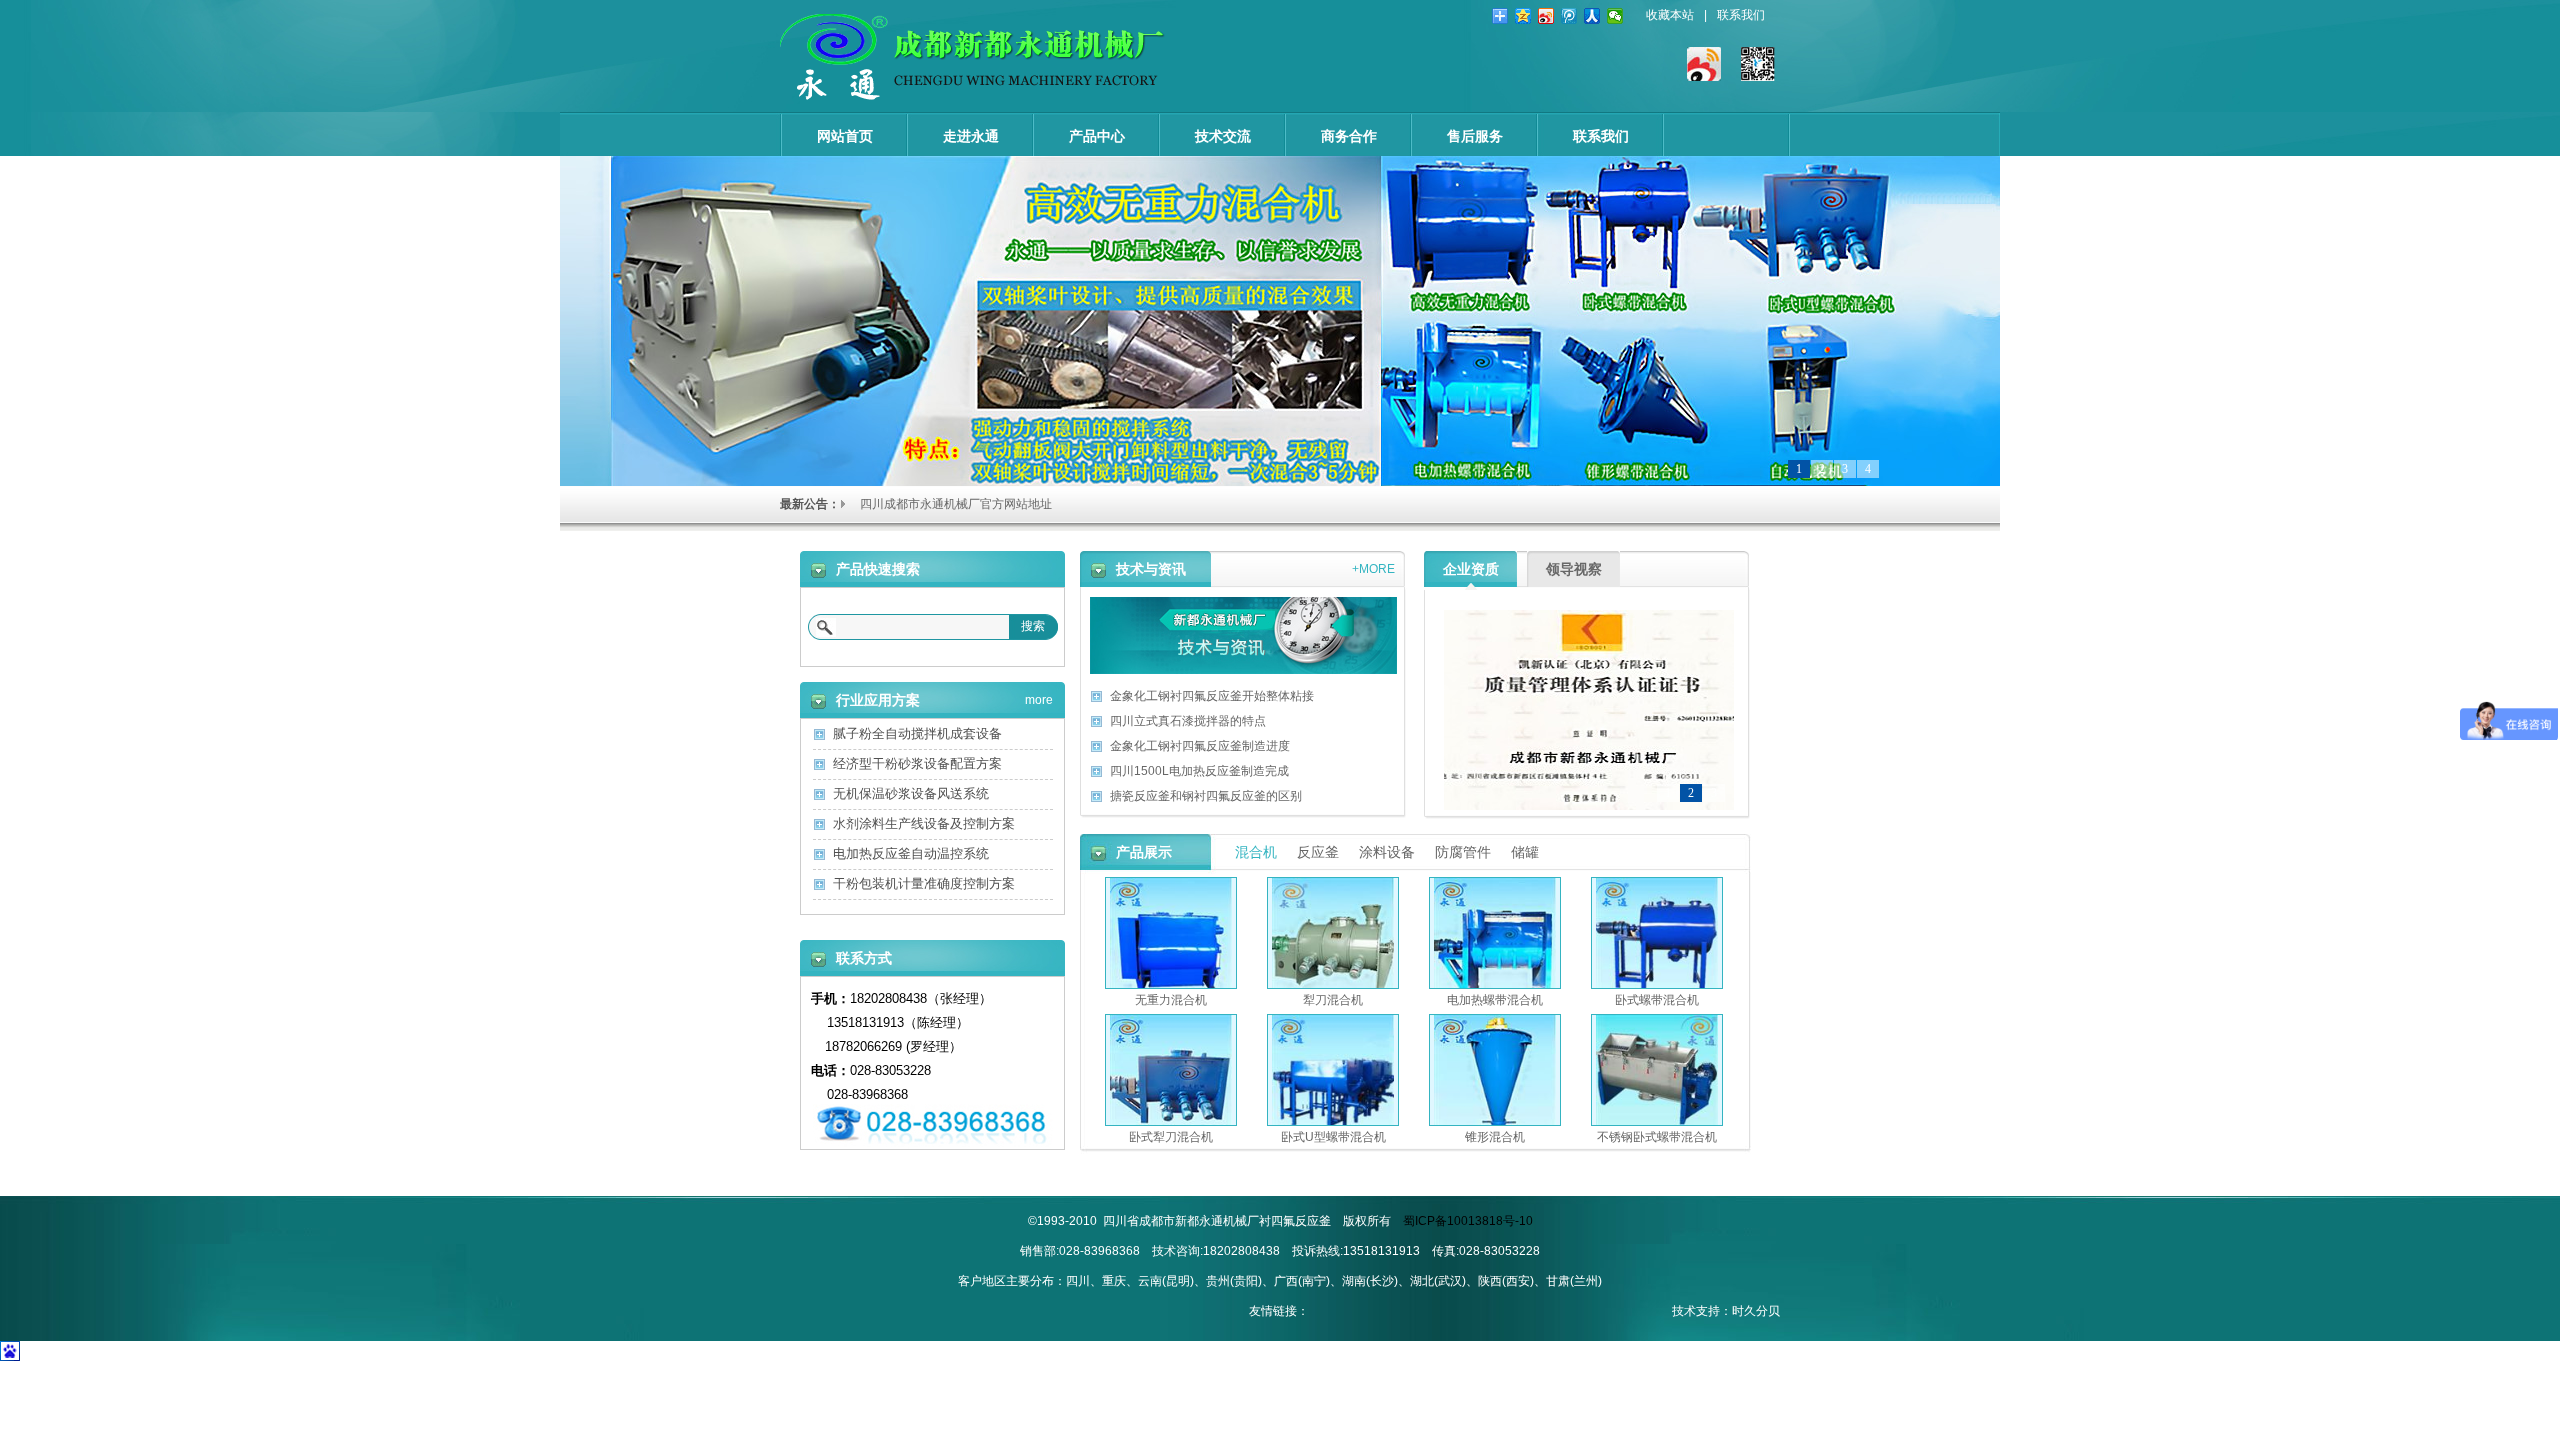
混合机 (1256, 852)
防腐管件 (1463, 852)
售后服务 (1475, 136)
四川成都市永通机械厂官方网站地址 (956, 504)
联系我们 (1741, 15)
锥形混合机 (1495, 1137)
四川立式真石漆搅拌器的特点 (1188, 721)
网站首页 (845, 136)
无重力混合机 (1171, 1000)
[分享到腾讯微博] (1569, 16)
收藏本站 (1670, 15)
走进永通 (971, 136)
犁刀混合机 (1333, 1000)
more (1039, 696)
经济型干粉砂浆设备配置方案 (917, 763)
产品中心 (1097, 136)
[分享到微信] (1615, 16)
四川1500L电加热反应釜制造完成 (1199, 771)
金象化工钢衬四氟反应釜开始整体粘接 (1212, 696)
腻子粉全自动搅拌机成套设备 (917, 733)
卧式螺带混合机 (1657, 1000)
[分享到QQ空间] (1523, 16)
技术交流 (1223, 136)
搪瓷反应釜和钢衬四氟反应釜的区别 (1206, 796)
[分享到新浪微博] (1546, 16)
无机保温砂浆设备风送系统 (911, 793)
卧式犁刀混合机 (1171, 1137)
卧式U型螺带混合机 (1333, 1137)
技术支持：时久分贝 (1726, 1311)
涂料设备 (1387, 852)
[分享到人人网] (1592, 16)
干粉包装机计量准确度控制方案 (924, 883)
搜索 (1033, 626)
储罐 (1525, 852)
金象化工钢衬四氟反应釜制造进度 (1200, 746)
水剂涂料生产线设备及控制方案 (924, 823)
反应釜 (1318, 852)
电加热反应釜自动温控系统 (911, 853)
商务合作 (1349, 136)
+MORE (1373, 565)
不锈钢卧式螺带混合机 (1657, 1137)
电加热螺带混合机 (1495, 1000)
